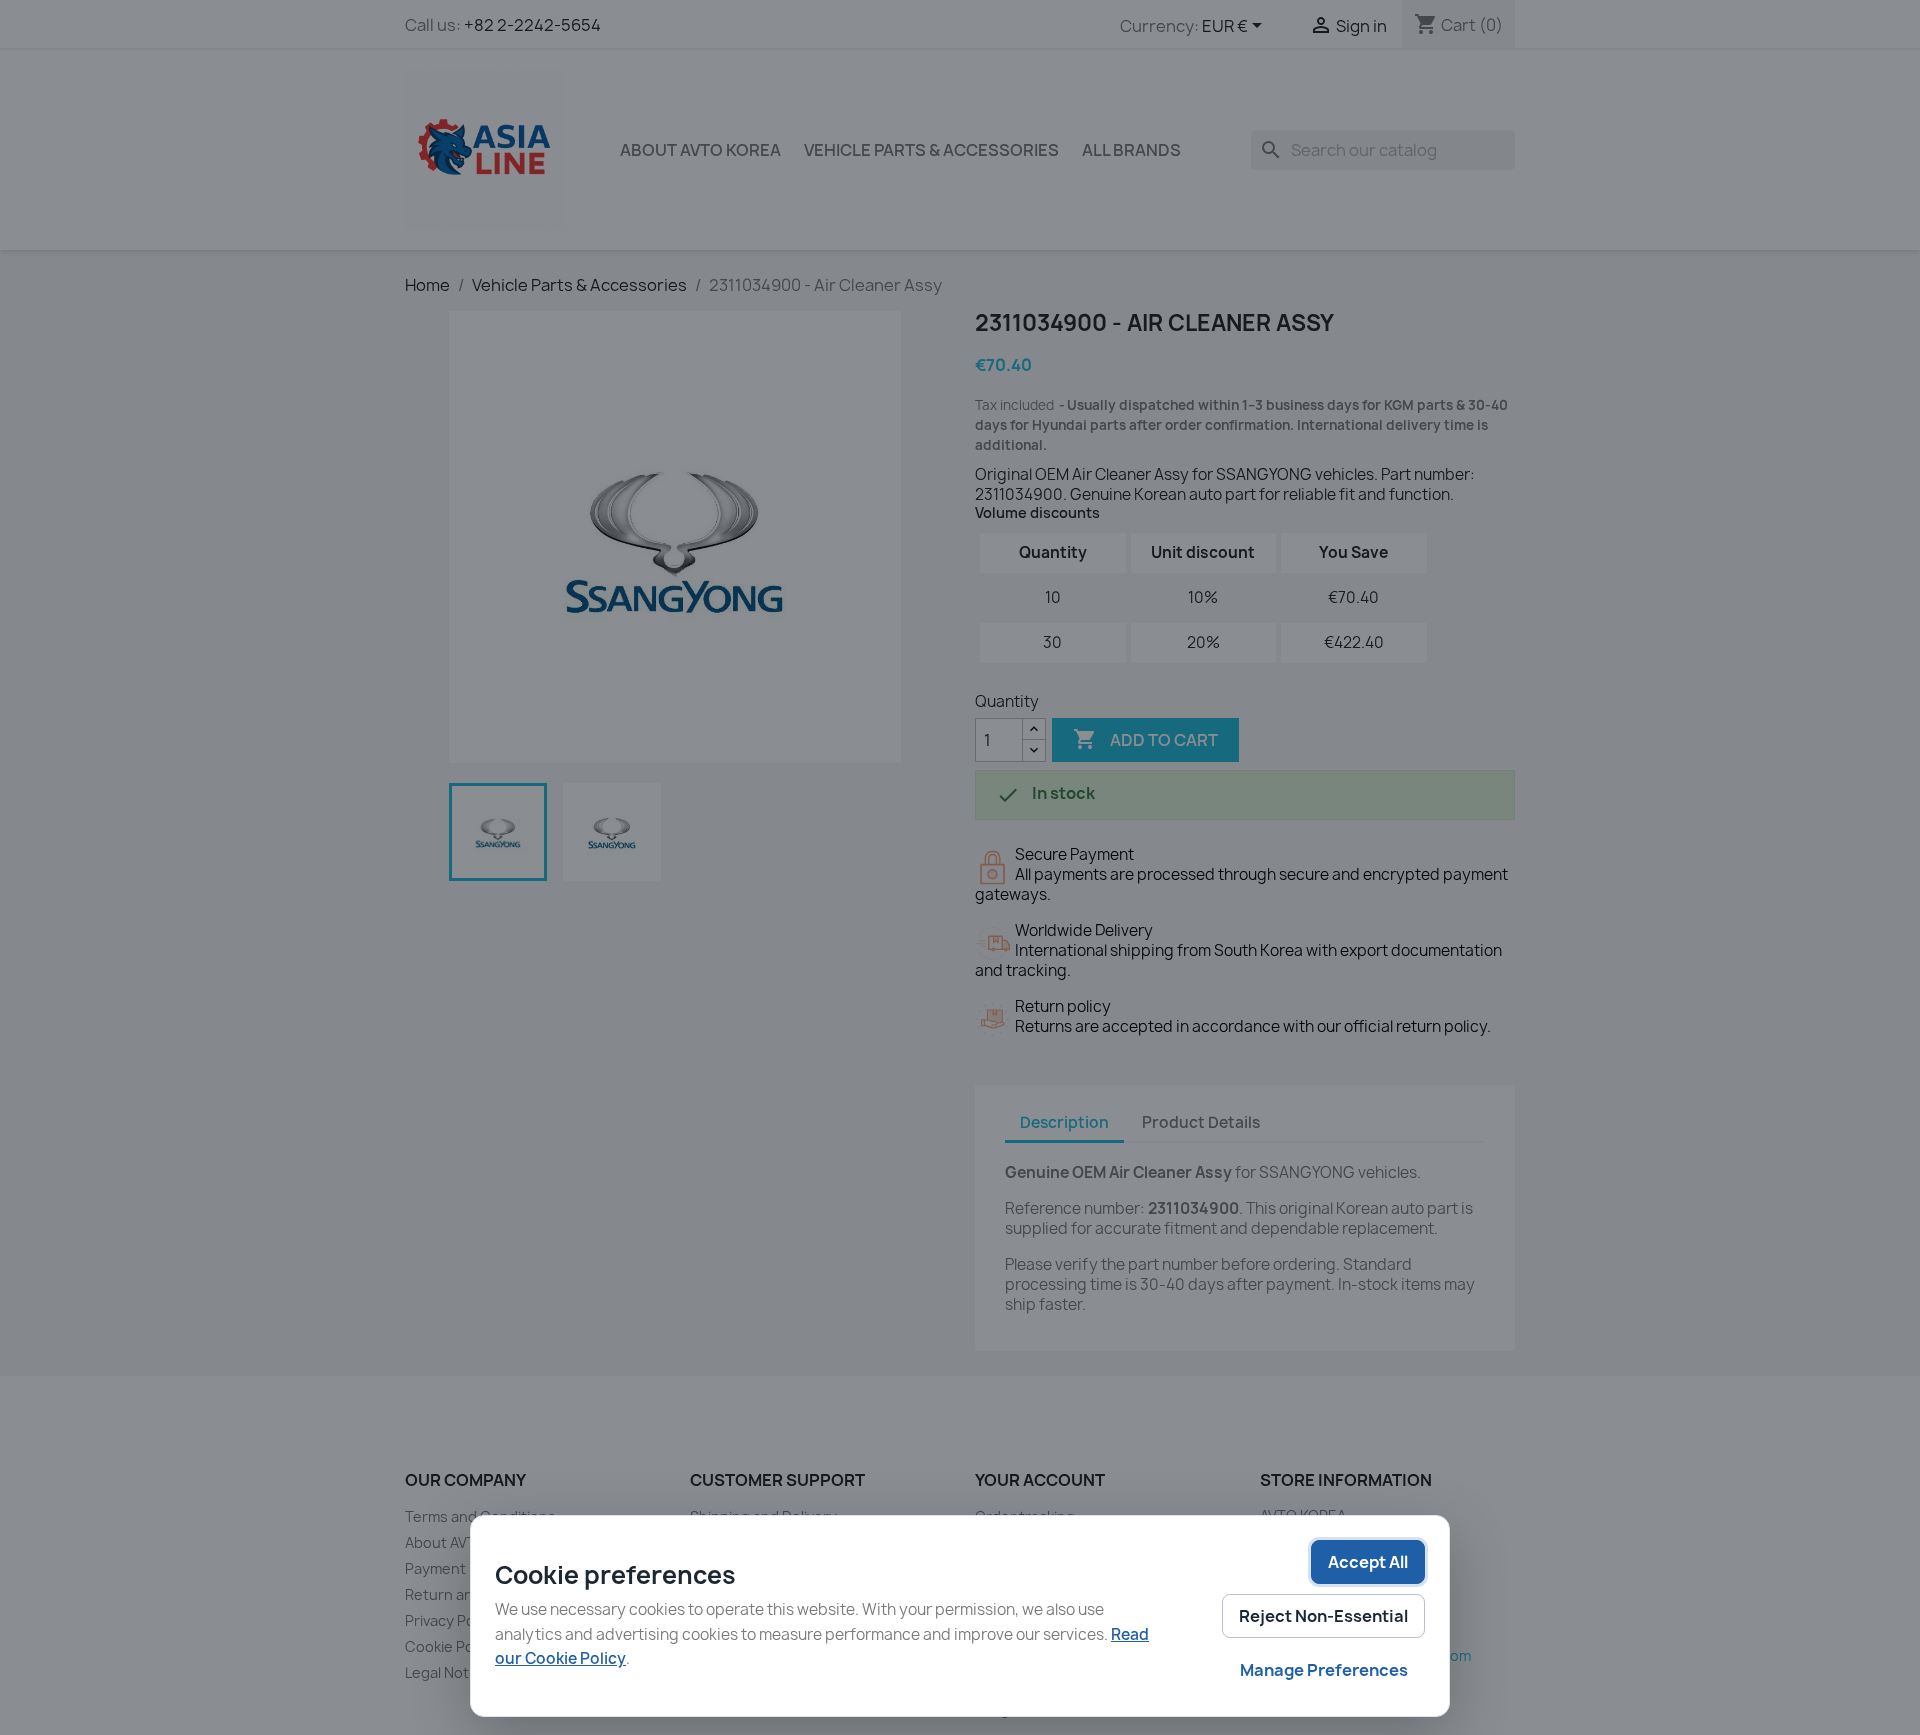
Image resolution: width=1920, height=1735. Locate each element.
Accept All (1368, 1562)
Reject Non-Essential (1323, 1616)
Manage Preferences (1324, 1670)
